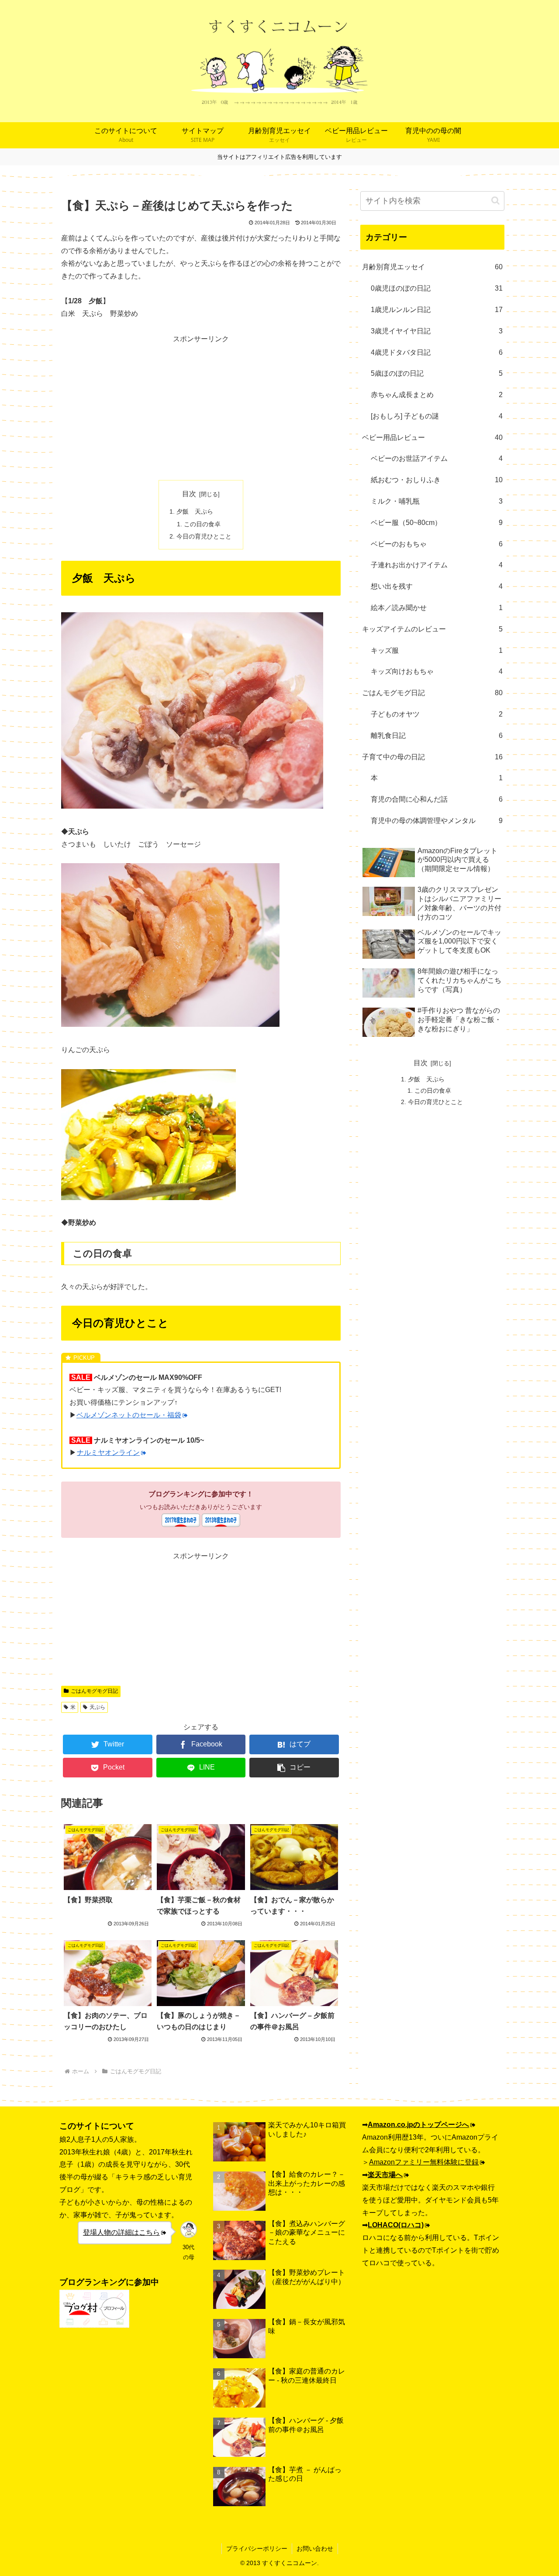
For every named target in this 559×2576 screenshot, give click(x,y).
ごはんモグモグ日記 (94, 1691)
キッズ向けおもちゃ (437, 671)
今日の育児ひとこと (204, 536)
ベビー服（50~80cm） (437, 523)
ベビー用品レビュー (432, 437)
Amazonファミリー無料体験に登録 (424, 2162)
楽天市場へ (385, 2175)
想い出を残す (437, 586)
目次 (189, 494)
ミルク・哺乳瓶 (437, 501)
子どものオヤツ (437, 714)
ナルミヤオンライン (108, 1453)
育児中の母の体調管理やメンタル (437, 821)
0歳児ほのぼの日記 (437, 288)
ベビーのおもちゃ (437, 544)
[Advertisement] (201, 407)
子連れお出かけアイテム (437, 565)
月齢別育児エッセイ (432, 267)
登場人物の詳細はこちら (121, 2232)
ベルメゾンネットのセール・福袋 (129, 1415)
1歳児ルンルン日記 (437, 310)
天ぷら (97, 1707)
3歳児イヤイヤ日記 (437, 331)
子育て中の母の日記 (432, 757)
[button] (294, 1768)
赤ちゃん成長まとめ (437, 395)
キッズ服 (437, 650)
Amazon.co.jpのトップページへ (418, 2125)
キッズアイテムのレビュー (432, 629)
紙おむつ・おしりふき (437, 480)
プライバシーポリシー (257, 2549)
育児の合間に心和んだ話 (437, 799)
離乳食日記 (437, 736)
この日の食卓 (202, 524)
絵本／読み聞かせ (437, 608)
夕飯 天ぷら (195, 511)
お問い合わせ (315, 2549)
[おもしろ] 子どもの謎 (437, 416)
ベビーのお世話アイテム (437, 458)
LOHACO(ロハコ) (396, 2225)
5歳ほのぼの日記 (437, 373)
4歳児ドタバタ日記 (437, 352)
